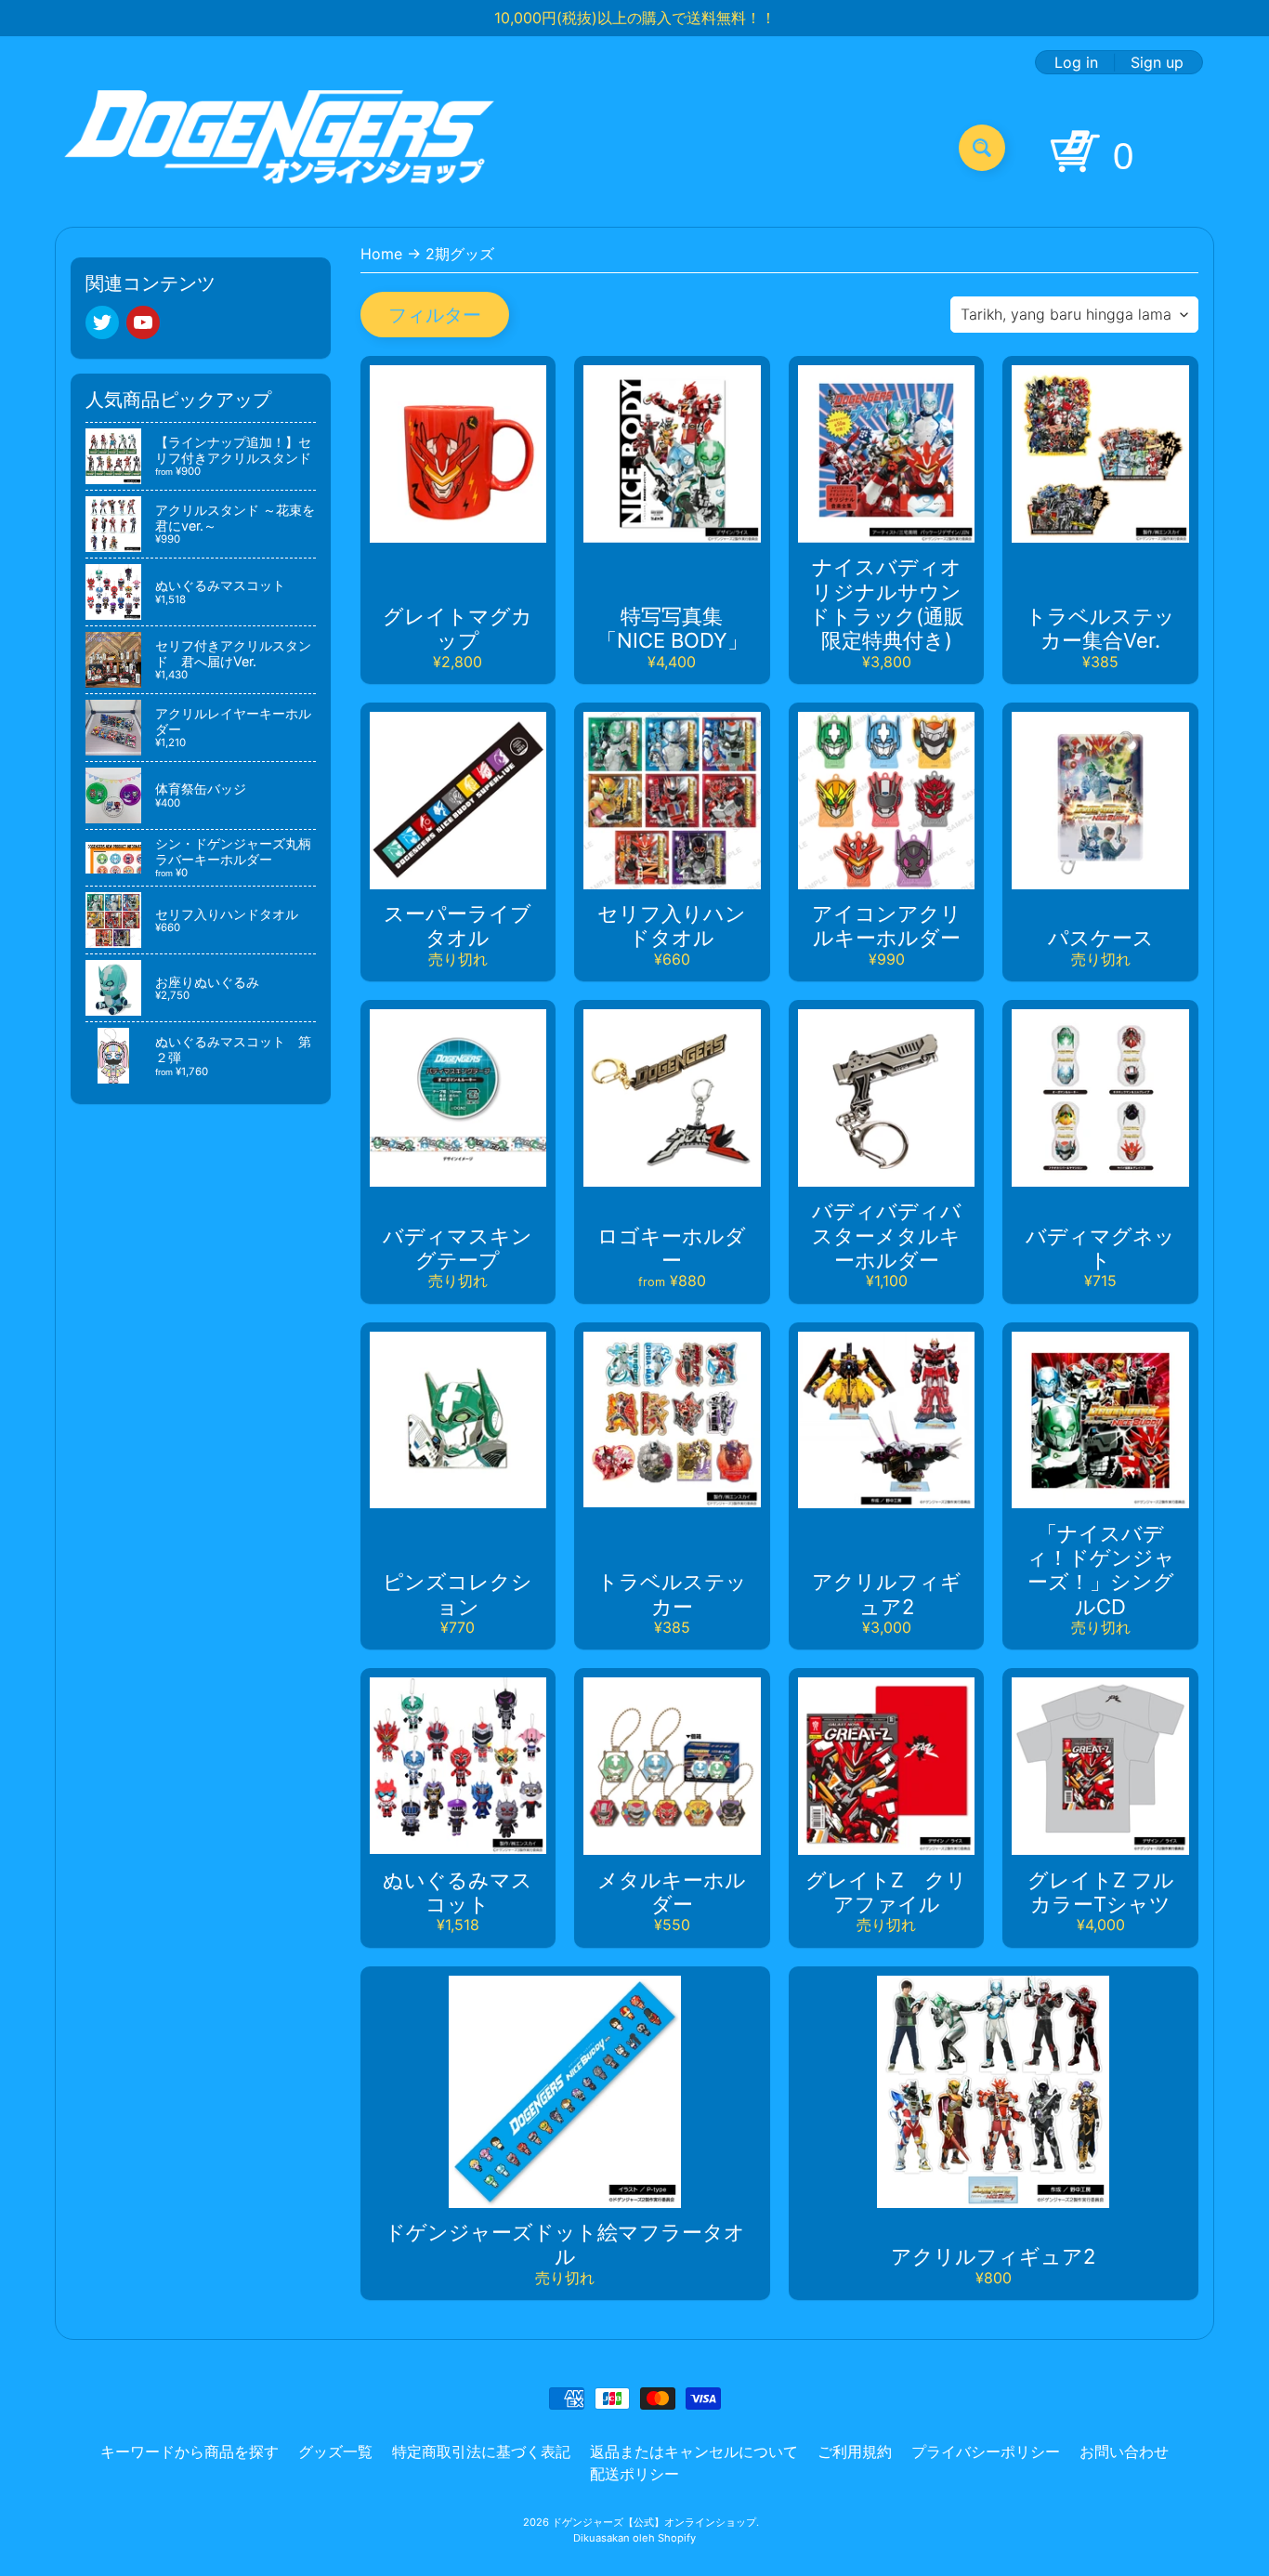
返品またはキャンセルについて (694, 2451)
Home (381, 254)
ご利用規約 (855, 2451)
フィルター (435, 315)
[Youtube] (143, 322)
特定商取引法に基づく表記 (481, 2451)
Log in (1076, 62)
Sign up (1157, 62)
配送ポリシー (634, 2474)
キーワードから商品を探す (190, 2451)
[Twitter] (102, 322)
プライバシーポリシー (986, 2451)
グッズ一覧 (335, 2451)
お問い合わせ (1124, 2451)
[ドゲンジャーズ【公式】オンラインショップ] (280, 147)
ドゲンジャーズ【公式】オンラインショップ (654, 2522)
